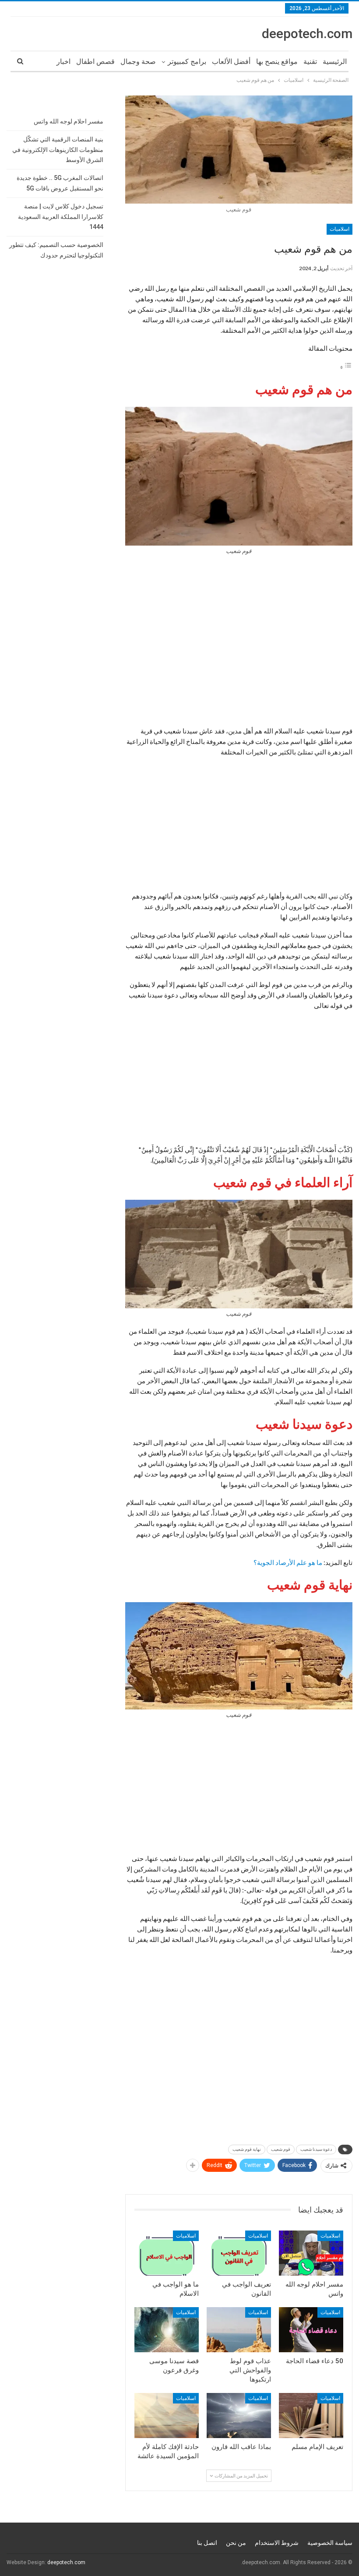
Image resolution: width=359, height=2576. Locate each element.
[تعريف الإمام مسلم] (311, 2416)
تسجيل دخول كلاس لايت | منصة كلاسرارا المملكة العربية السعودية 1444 (61, 217)
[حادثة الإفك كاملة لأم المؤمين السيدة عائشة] (167, 2416)
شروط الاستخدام (277, 2543)
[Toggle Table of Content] (346, 367)
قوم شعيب (281, 2149)
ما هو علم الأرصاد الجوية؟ (288, 1562)
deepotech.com (307, 33)
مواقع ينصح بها (277, 62)
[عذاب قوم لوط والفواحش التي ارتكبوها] (239, 2330)
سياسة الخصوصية (330, 2543)
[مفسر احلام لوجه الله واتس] (311, 2253)
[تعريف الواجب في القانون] (239, 2253)
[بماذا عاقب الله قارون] (239, 2416)
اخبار (63, 62)
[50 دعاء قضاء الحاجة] (311, 2330)
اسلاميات (340, 229)
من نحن (236, 2543)
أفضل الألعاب (231, 62)
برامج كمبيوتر (187, 62)
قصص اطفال (95, 62)
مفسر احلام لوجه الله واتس (69, 121)
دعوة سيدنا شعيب (316, 2149)
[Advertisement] (239, 643)
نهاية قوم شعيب (247, 2149)
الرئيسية (335, 62)
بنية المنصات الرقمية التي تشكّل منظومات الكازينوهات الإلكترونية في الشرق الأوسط (58, 150)
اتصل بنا (207, 2543)
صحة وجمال (138, 62)
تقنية (310, 62)
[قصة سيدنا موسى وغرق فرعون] (167, 2330)
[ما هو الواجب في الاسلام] (167, 2253)
